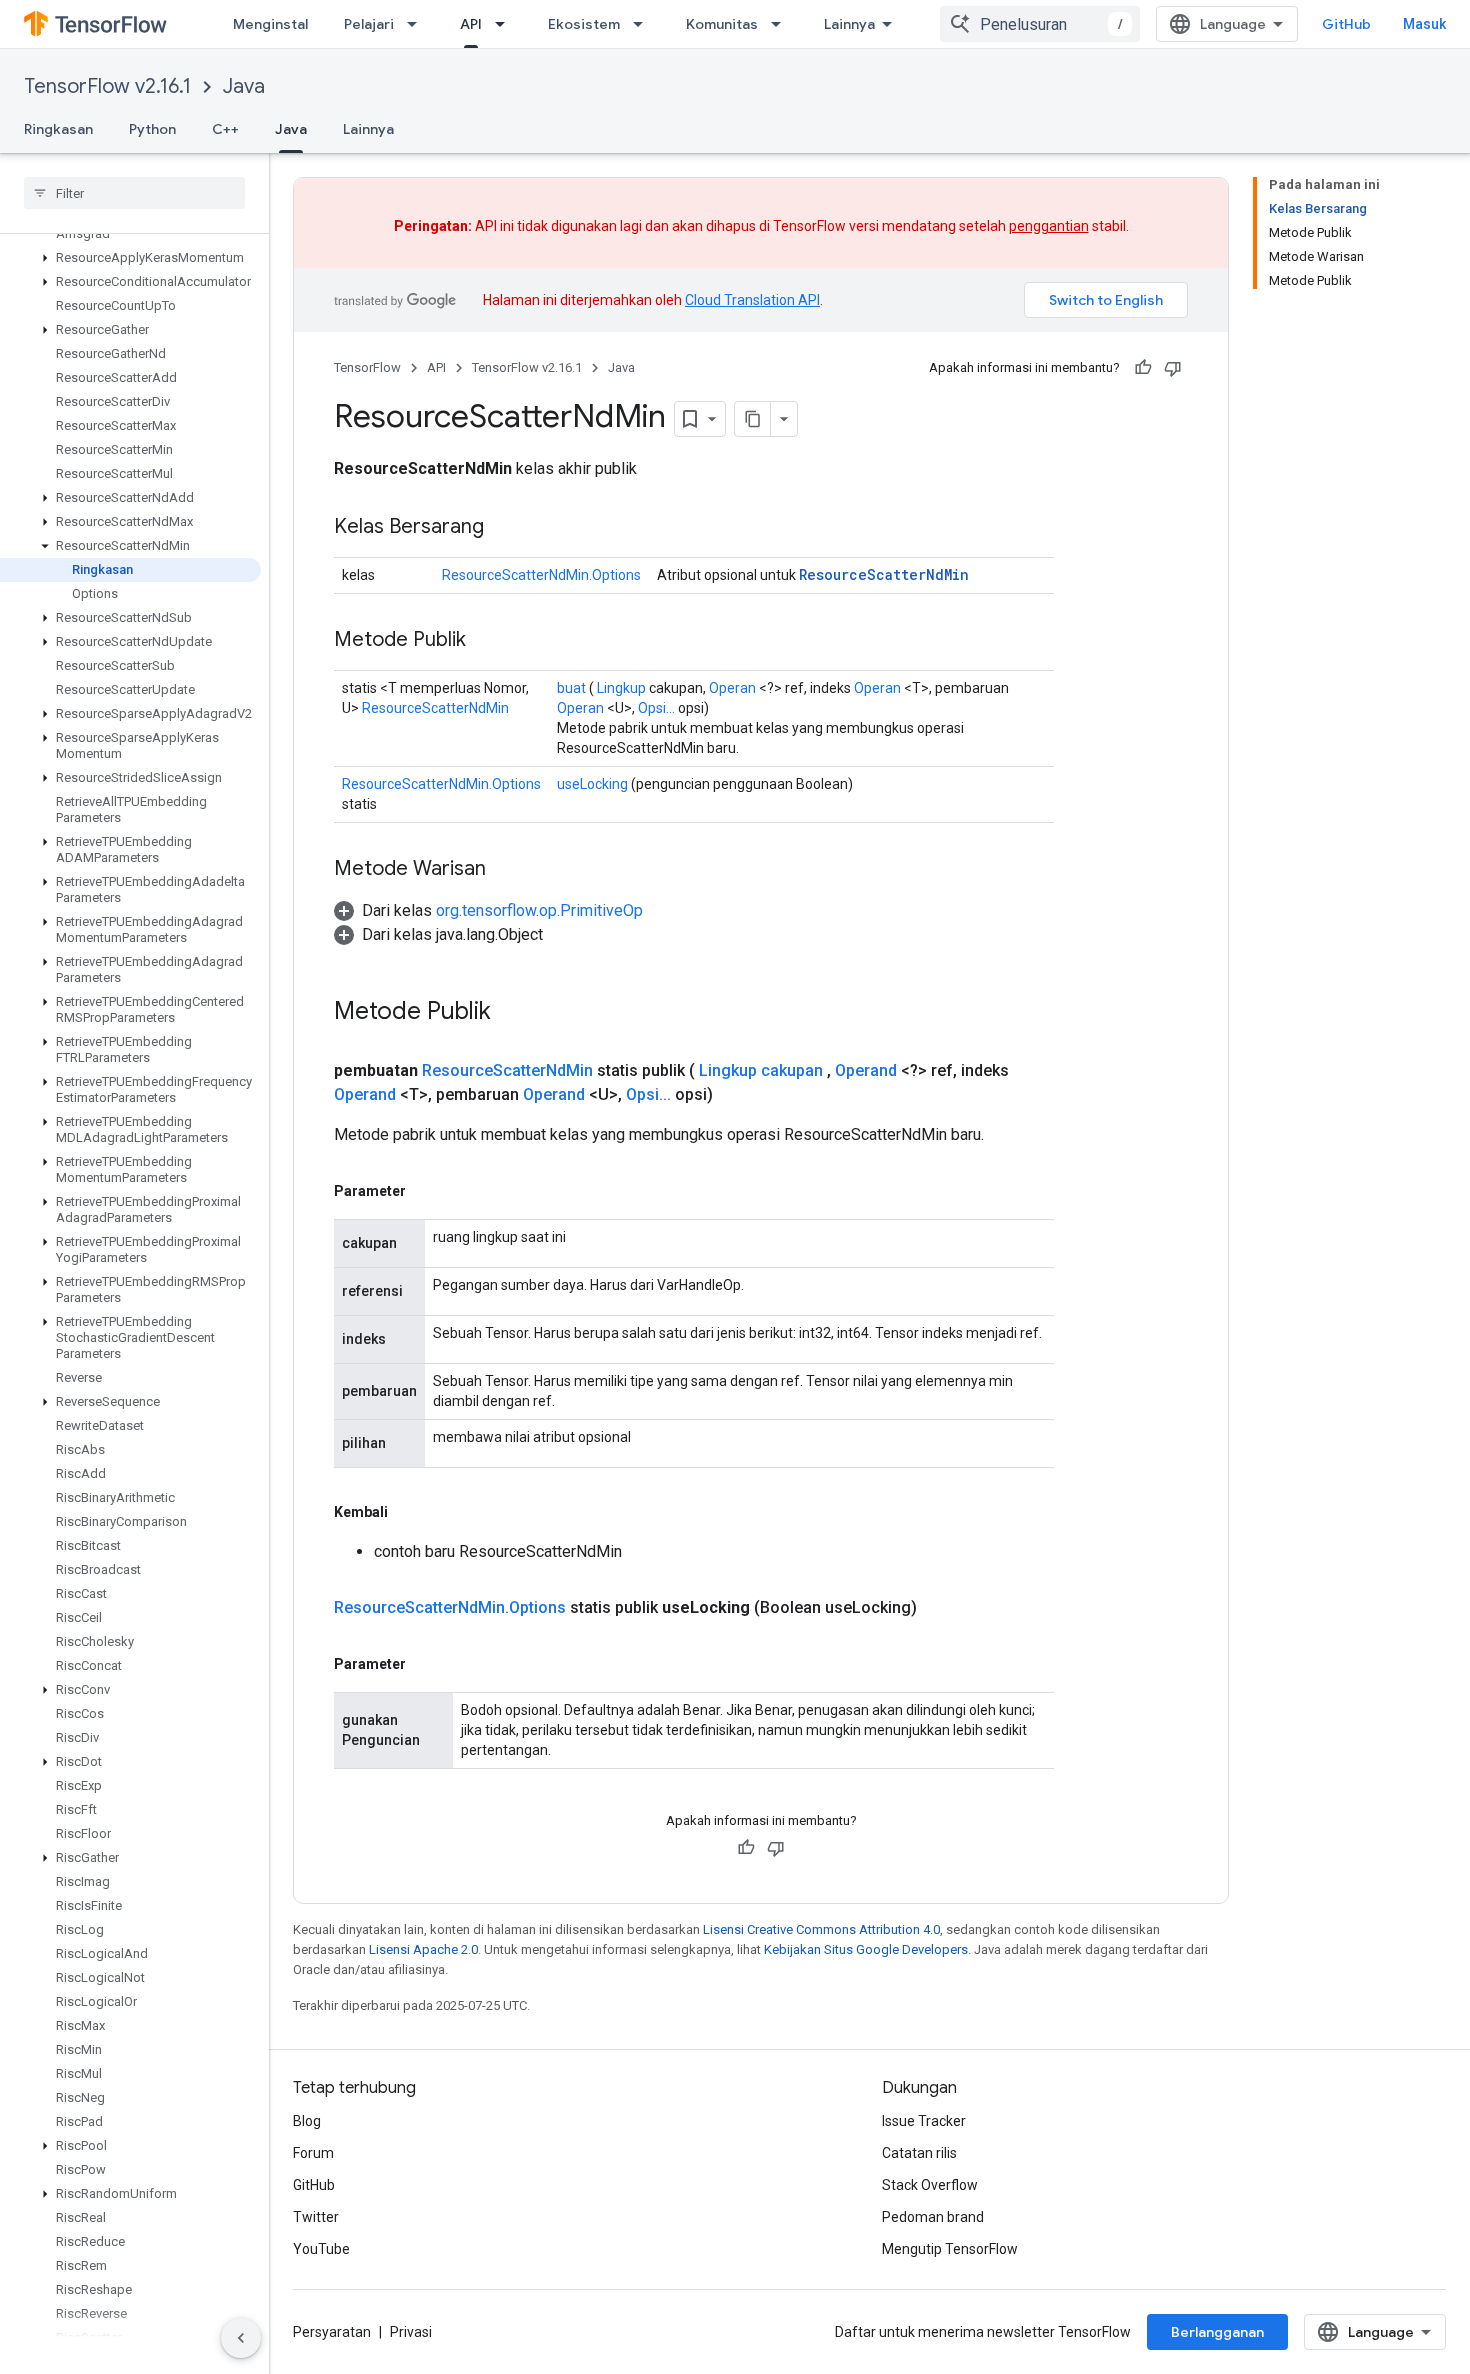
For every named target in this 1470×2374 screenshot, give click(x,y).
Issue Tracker (924, 2121)
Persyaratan (332, 2332)
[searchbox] (134, 193)
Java (244, 86)
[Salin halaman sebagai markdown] (753, 419)
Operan (732, 688)
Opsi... (656, 708)
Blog (307, 2121)
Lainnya (849, 24)
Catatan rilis (919, 2153)
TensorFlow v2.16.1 (107, 86)
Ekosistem (584, 24)
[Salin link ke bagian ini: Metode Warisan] (506, 870)
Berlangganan (1217, 2332)
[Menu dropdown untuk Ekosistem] (644, 24)
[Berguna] (1143, 368)
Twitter (316, 2217)
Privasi (411, 2332)
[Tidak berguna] (1173, 368)
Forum (313, 2153)
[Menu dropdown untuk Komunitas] (782, 24)
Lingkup (621, 688)
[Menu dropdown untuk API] (506, 24)
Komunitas (722, 24)
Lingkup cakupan (761, 1070)
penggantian (1049, 226)
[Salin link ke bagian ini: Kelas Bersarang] (504, 528)
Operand (866, 1070)
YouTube (321, 2249)
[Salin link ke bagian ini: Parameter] (426, 1191)
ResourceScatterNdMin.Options (541, 575)
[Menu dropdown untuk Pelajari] (418, 24)
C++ (225, 129)
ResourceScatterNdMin (884, 574)
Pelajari (369, 24)
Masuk (1424, 24)
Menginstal (270, 24)
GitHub (1346, 24)
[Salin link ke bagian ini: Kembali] (408, 1512)
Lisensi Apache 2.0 (423, 1949)
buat (571, 688)
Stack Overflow (930, 2185)
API (471, 24)
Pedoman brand (933, 2217)
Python (152, 129)
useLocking (592, 784)
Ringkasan (58, 129)
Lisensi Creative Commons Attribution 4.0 (821, 1929)
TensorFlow (367, 367)
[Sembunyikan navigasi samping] (241, 2338)
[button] (130, 258)
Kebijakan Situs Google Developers (866, 1949)
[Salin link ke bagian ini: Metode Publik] (486, 641)
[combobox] (1040, 24)
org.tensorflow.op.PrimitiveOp (539, 910)
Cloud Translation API (752, 300)
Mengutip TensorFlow (950, 2249)
